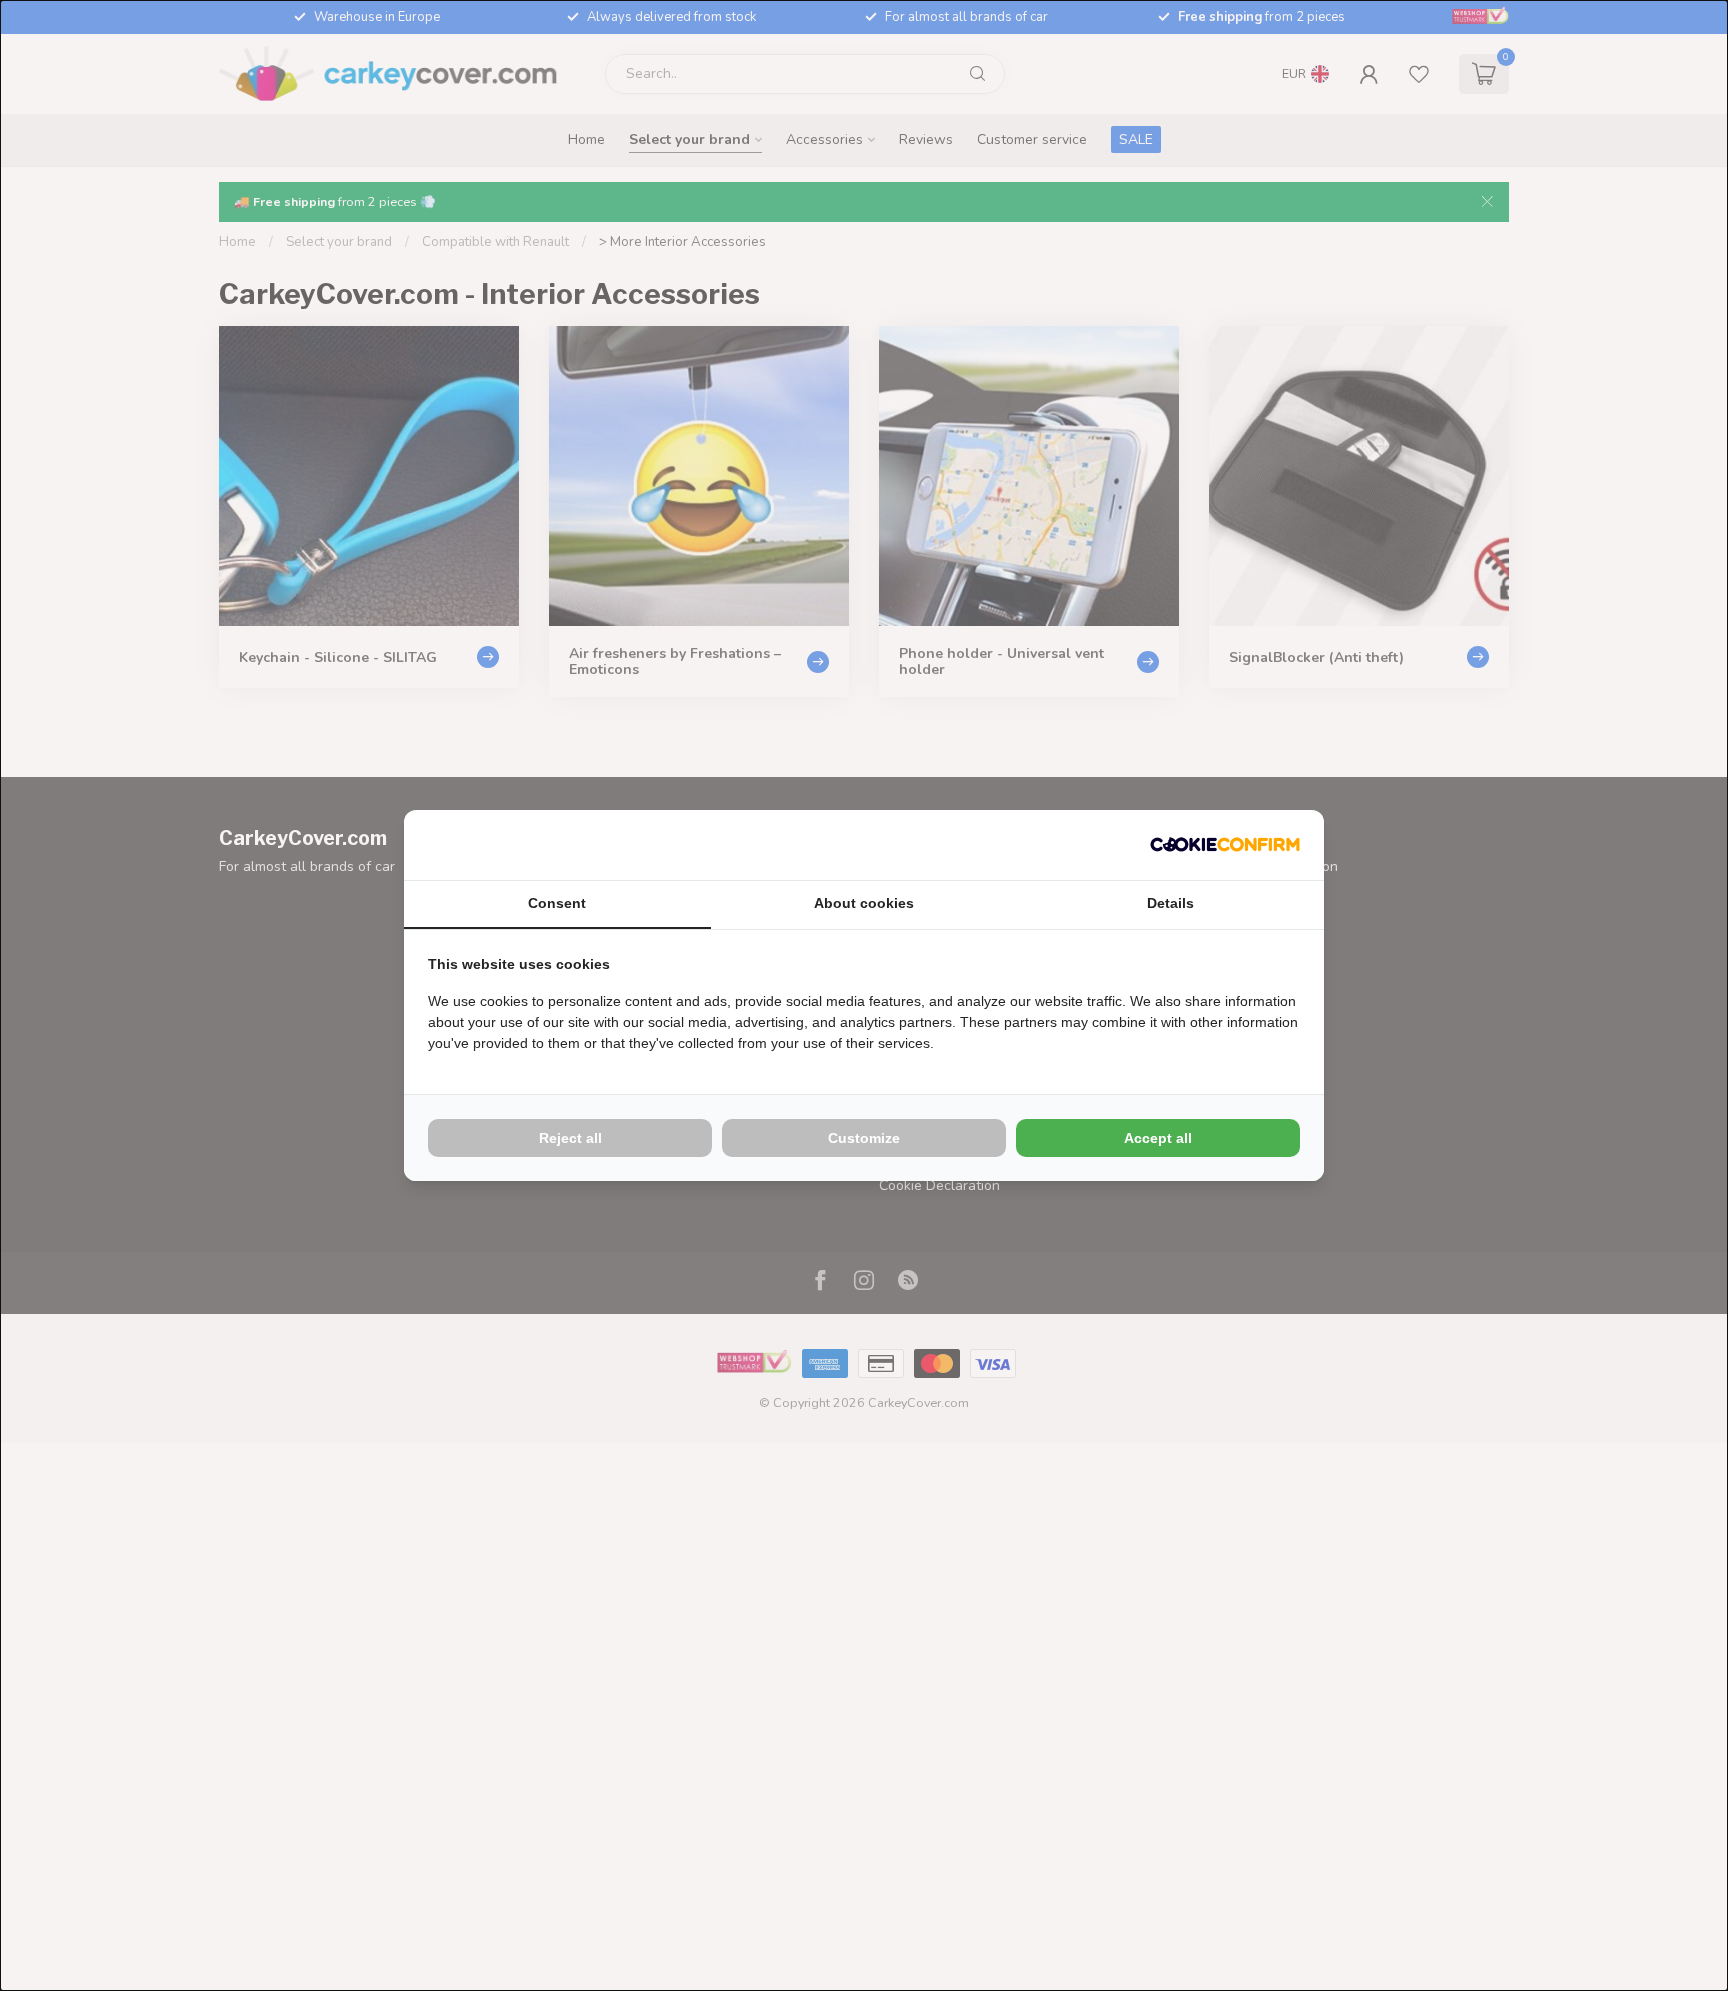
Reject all (570, 1138)
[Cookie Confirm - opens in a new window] (1225, 845)
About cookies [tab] (864, 903)
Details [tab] (1170, 903)
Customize (864, 1138)
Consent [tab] (557, 903)
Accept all (1158, 1138)
